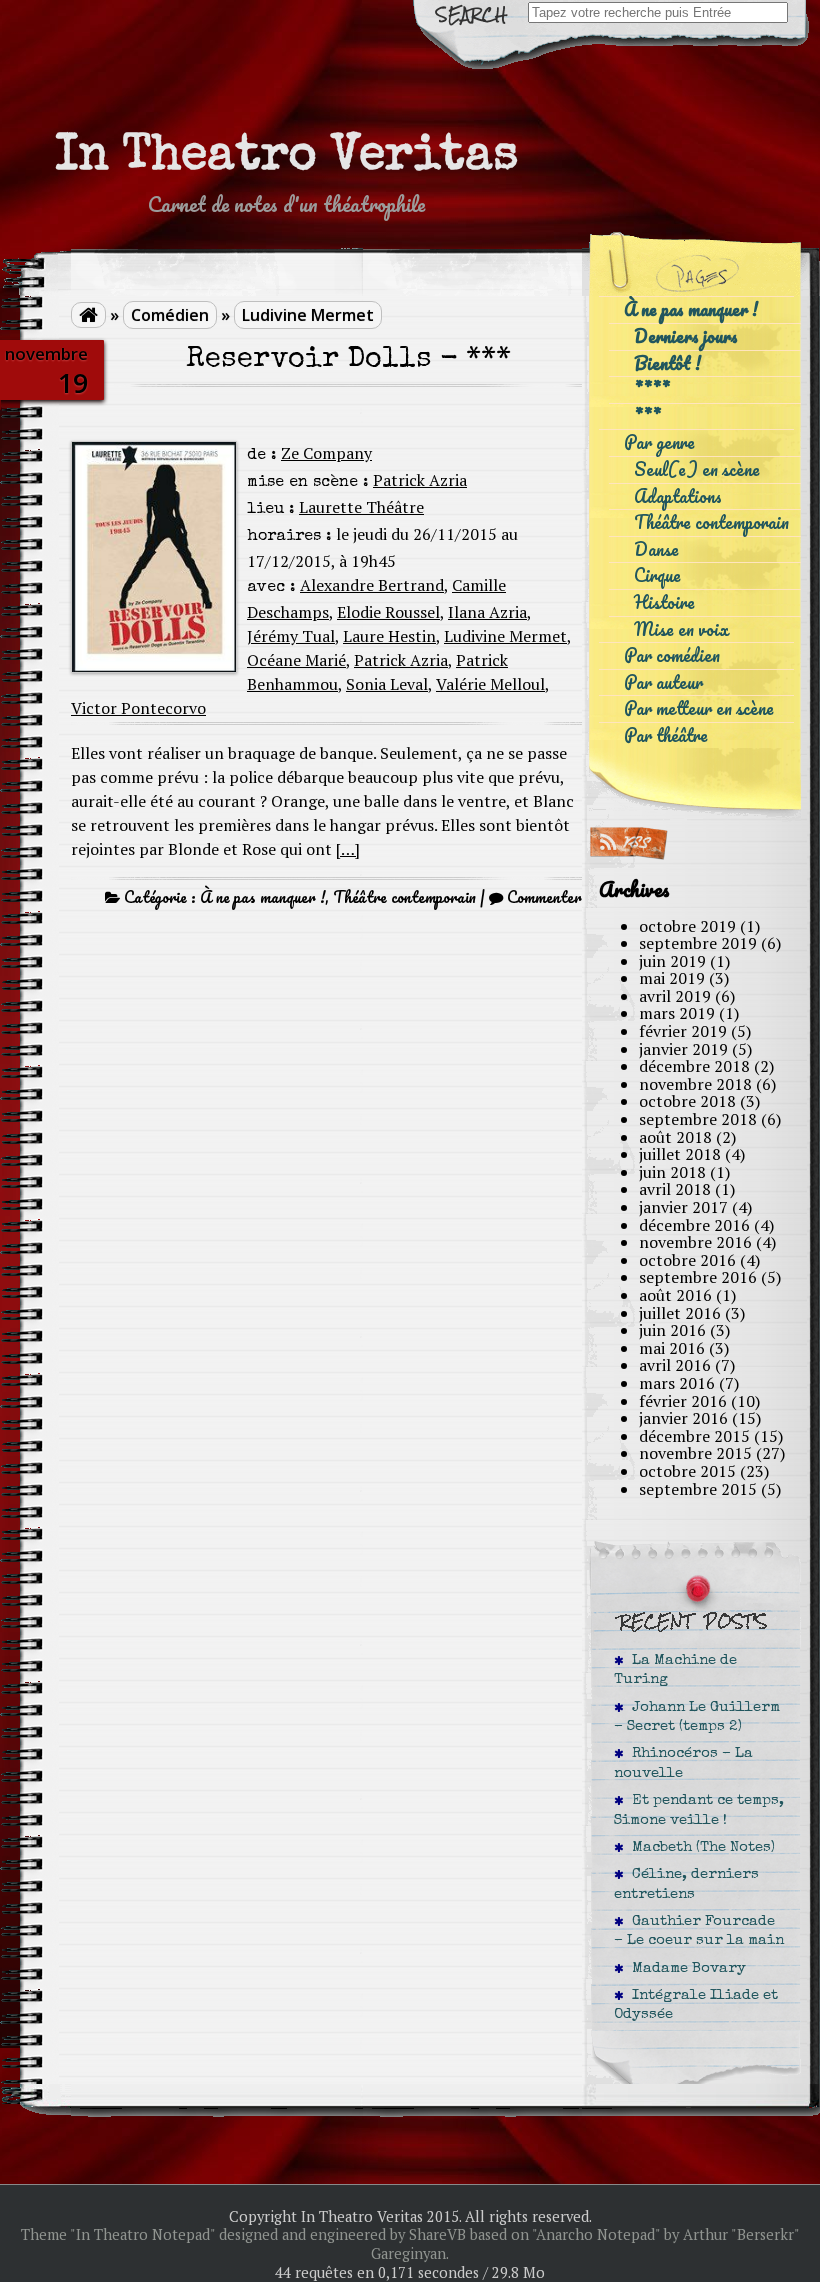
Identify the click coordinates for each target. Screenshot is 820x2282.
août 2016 (675, 1295)
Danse (656, 549)
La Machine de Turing (675, 1670)
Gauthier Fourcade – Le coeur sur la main (699, 1931)
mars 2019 (677, 1013)
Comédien (170, 315)
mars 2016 (677, 1383)
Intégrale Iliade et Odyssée (696, 2005)
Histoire (664, 602)
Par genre (659, 442)
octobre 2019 (687, 926)
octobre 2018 (687, 1101)
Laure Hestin (389, 636)
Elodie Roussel (388, 612)
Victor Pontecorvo (138, 708)
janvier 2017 (683, 1207)
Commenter (544, 897)
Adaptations (678, 496)
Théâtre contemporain (404, 897)
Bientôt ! (667, 363)
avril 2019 (675, 996)
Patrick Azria (420, 480)
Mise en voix (681, 629)
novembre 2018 (695, 1084)
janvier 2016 (683, 1418)
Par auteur (663, 682)
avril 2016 (675, 1365)
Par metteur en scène (699, 708)
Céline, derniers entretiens (686, 1884)
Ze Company (326, 453)
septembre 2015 (698, 1489)
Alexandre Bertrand (372, 585)
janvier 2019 (683, 1049)
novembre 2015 (695, 1453)
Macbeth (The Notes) (699, 1848)
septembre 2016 (698, 1277)
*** (647, 416)
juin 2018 (672, 1172)
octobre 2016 (687, 1260)
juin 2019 (672, 961)
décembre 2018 (694, 1066)
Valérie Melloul (490, 684)
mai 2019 (672, 978)
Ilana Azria (487, 612)
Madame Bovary (685, 1969)
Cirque (657, 575)
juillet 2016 (680, 1313)
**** (652, 389)
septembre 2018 (698, 1119)
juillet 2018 (680, 1154)
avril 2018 (675, 1189)
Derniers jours (686, 336)
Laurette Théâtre (361, 507)
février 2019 (683, 1031)
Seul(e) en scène (697, 469)
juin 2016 (672, 1330)
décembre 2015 (694, 1436)
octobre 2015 (687, 1471)
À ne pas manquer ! (262, 897)
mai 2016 (672, 1348)
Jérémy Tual (291, 636)
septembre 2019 (698, 943)
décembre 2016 (694, 1225)
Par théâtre (666, 735)
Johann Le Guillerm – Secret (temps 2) (697, 1717)
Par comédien (672, 655)
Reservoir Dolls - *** (348, 360)
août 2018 (675, 1137)
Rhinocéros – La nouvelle (683, 1763)
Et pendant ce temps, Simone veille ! (699, 1810)
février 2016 (683, 1401)
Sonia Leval (387, 684)
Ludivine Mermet (308, 315)
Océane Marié (296, 660)
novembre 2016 (695, 1242)
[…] (348, 849)
